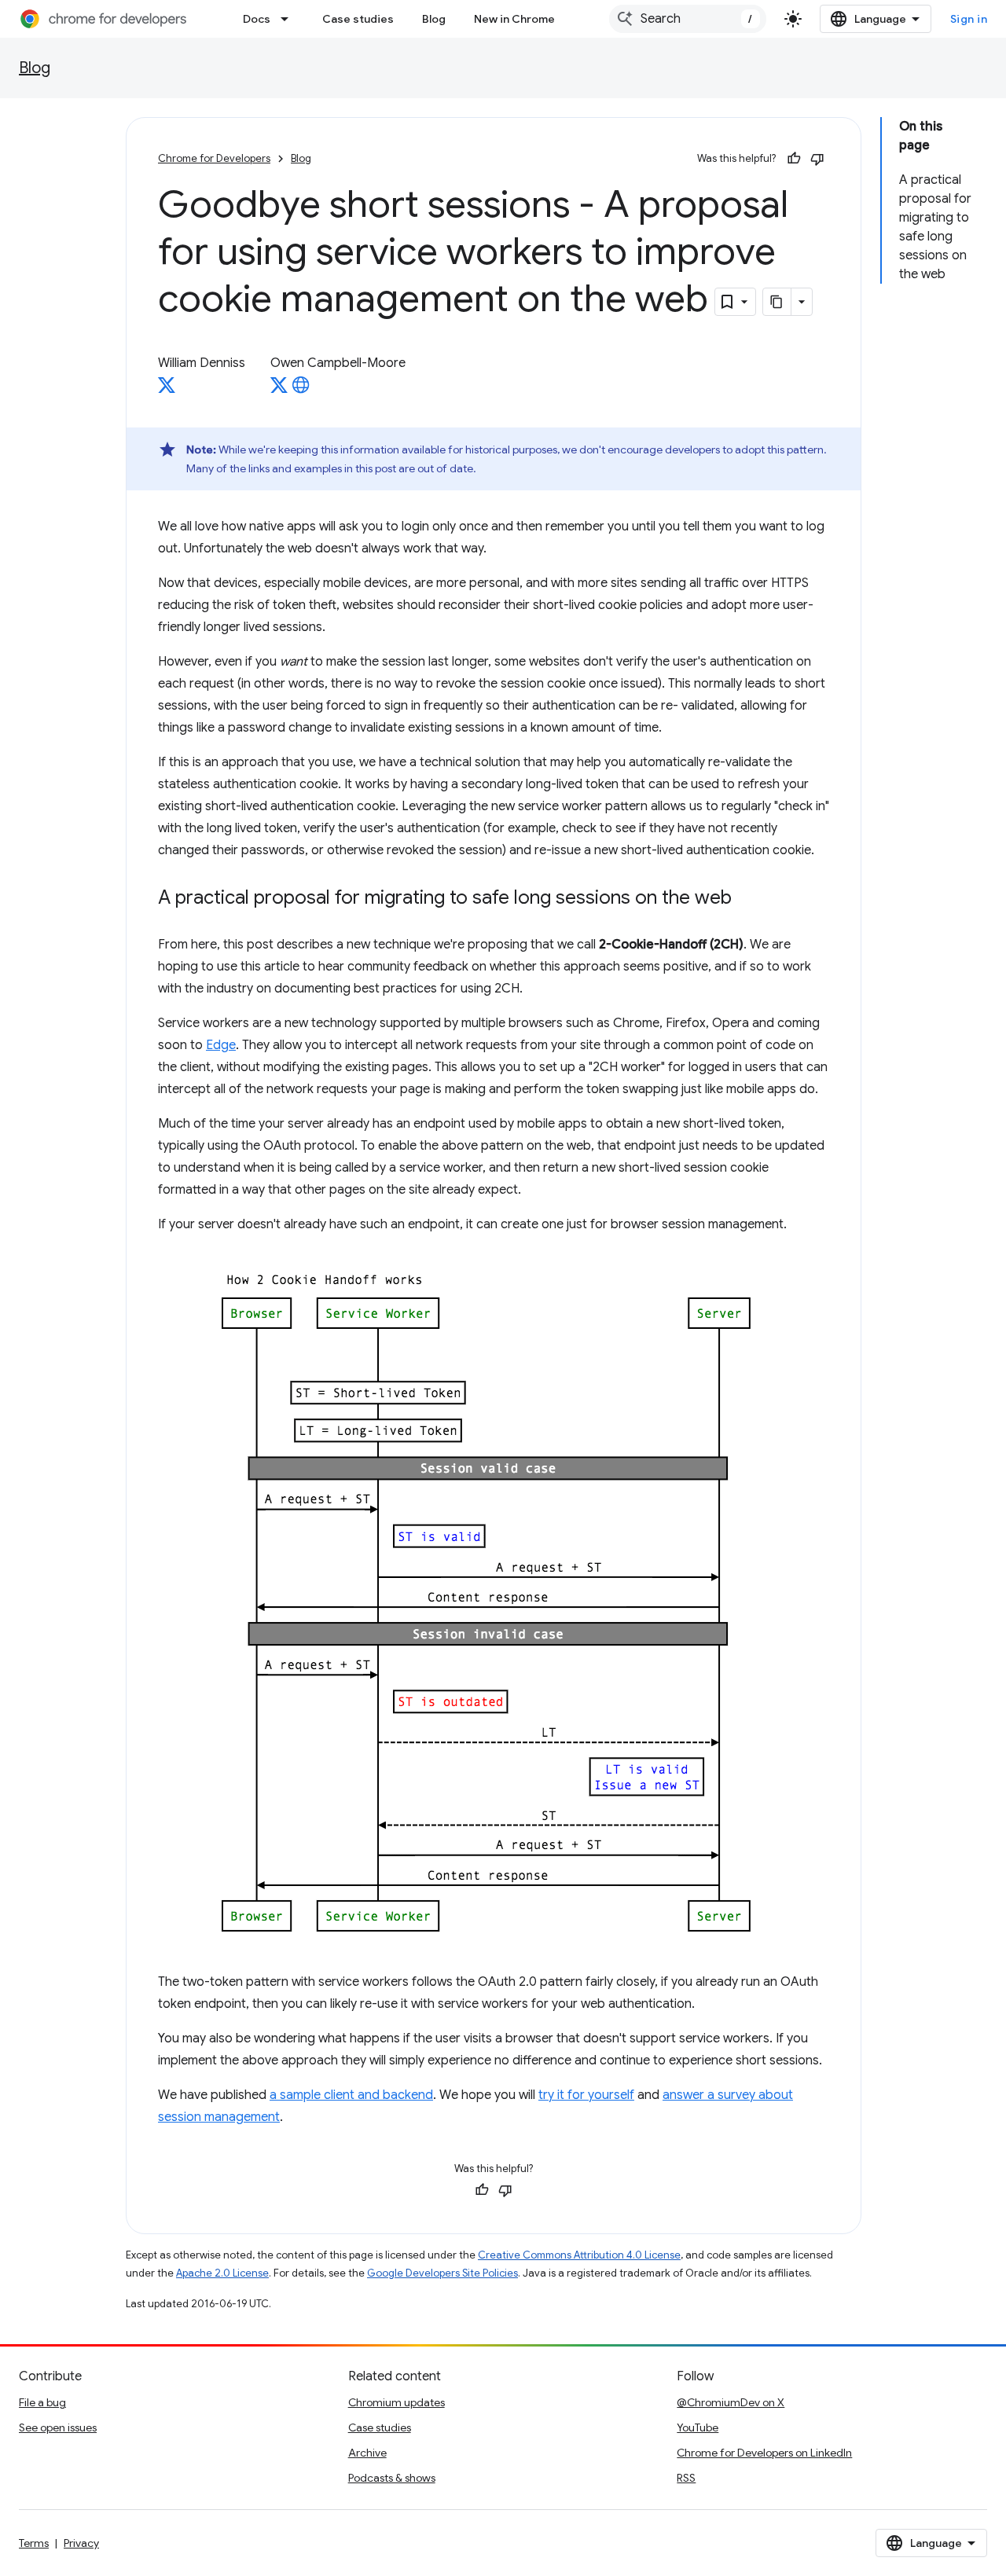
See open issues (58, 2427)
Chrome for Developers (214, 158)
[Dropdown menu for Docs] (289, 19)
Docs (257, 19)
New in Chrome (514, 19)
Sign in (969, 19)
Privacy (81, 2543)
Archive (367, 2453)
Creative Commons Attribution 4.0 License (579, 2255)
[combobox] (688, 19)
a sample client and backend (351, 2095)
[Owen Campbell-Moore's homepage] (301, 390)
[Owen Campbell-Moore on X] (279, 390)
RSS (686, 2478)
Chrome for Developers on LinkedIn (764, 2453)
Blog (434, 19)
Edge (221, 1045)
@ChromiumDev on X (731, 2402)
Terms (34, 2543)
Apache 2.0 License (222, 2273)
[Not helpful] (817, 159)
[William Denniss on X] (167, 390)
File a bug (42, 2402)
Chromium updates (397, 2402)
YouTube (698, 2427)
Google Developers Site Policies (442, 2273)
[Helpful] (794, 159)
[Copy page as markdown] (777, 302)
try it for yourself (586, 2095)
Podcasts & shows (392, 2478)
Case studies (358, 19)
